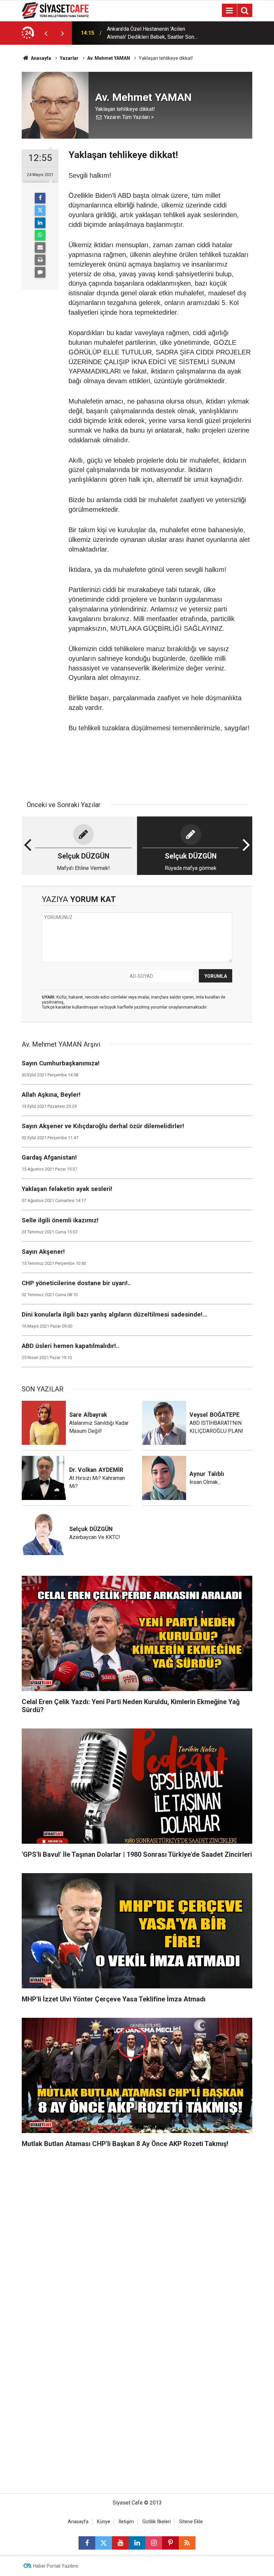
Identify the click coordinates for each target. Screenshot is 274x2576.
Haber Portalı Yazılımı (56, 2566)
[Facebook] (40, 198)
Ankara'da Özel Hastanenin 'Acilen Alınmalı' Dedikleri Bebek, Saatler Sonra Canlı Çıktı (153, 33)
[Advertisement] (137, 2219)
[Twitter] (40, 210)
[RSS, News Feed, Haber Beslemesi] (187, 2543)
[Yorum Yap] (40, 272)
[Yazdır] (40, 260)
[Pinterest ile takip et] (170, 2543)
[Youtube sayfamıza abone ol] (120, 2543)
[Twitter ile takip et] (104, 2543)
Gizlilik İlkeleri (157, 2522)
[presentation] (46, 33)
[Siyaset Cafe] (55, 10)
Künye (104, 2522)
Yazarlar (69, 58)
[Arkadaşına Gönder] (40, 248)
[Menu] (229, 11)
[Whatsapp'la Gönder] (40, 235)
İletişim (126, 2522)
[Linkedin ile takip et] (137, 2543)
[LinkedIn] (40, 223)
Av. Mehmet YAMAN (109, 58)
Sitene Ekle (191, 2522)
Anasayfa (40, 58)
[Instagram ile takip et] (154, 2543)
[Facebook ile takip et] (87, 2543)
